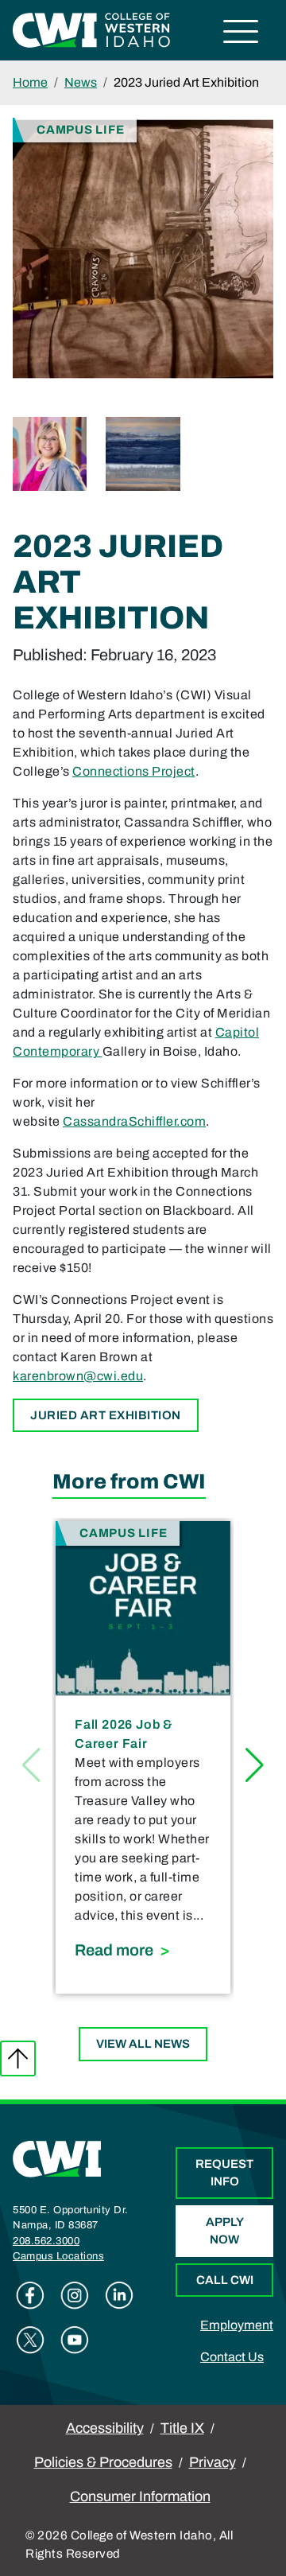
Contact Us (232, 2357)
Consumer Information (140, 2496)
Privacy (213, 2462)
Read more (143, 1950)
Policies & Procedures (103, 2462)
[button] (255, 1765)
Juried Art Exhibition (106, 1415)
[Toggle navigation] (241, 34)
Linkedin (119, 2295)
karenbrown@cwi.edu (78, 1376)
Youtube (75, 2340)
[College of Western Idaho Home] (91, 29)
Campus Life (80, 129)
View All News (143, 2044)
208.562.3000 (46, 2241)
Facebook (30, 2295)
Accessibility (105, 2428)
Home (30, 82)
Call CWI (225, 2280)
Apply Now (225, 2231)
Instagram (75, 2295)
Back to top (18, 2058)
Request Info (224, 2173)
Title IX (182, 2428)
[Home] (57, 2158)
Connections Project (134, 771)
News (81, 82)
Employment (237, 2325)
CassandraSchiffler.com (134, 1121)
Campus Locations (58, 2256)
